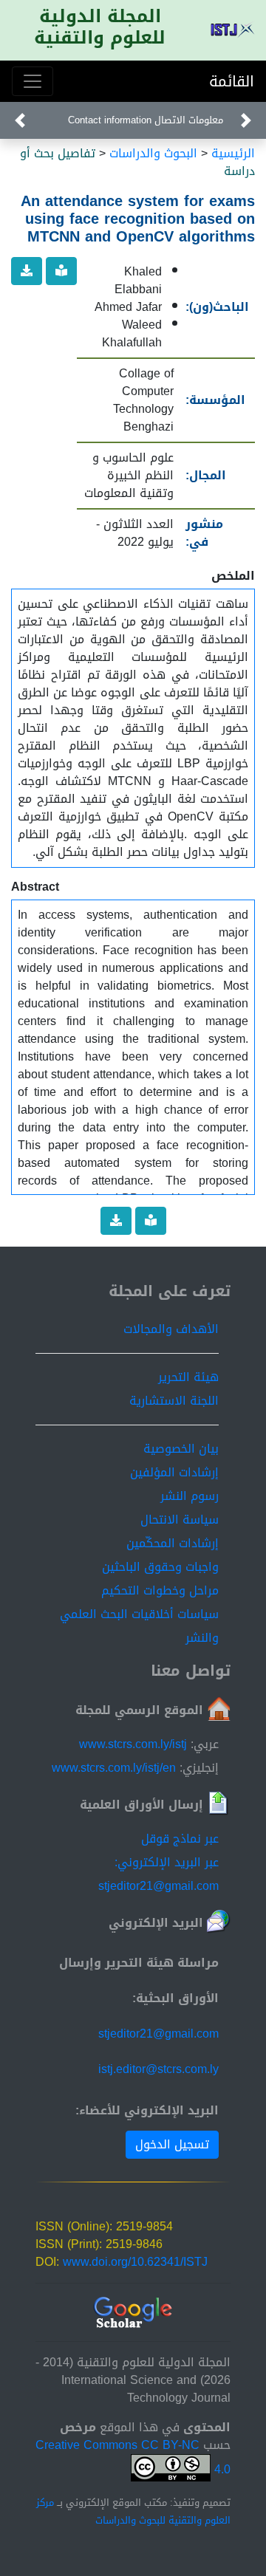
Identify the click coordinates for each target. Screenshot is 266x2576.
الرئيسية (233, 153)
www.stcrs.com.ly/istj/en (114, 1768)
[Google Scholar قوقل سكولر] (133, 2313)
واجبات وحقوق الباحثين (160, 1567)
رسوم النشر (190, 1496)
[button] (246, 120)
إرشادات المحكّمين (173, 1543)
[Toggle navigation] (33, 81)
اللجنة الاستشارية (174, 1401)
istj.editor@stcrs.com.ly (158, 2069)
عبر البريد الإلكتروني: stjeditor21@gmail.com (158, 1874)
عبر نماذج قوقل (180, 1839)
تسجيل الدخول (172, 2144)
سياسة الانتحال (180, 1520)
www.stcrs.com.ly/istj (133, 1744)
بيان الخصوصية (181, 1449)
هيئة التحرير (188, 1377)
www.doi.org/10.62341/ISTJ (135, 2262)
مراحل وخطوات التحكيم (160, 1590)
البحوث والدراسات (153, 153)
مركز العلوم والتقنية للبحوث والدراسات (133, 2512)
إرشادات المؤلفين (174, 1472)
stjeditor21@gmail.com (158, 2034)
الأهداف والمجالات (171, 1329)
